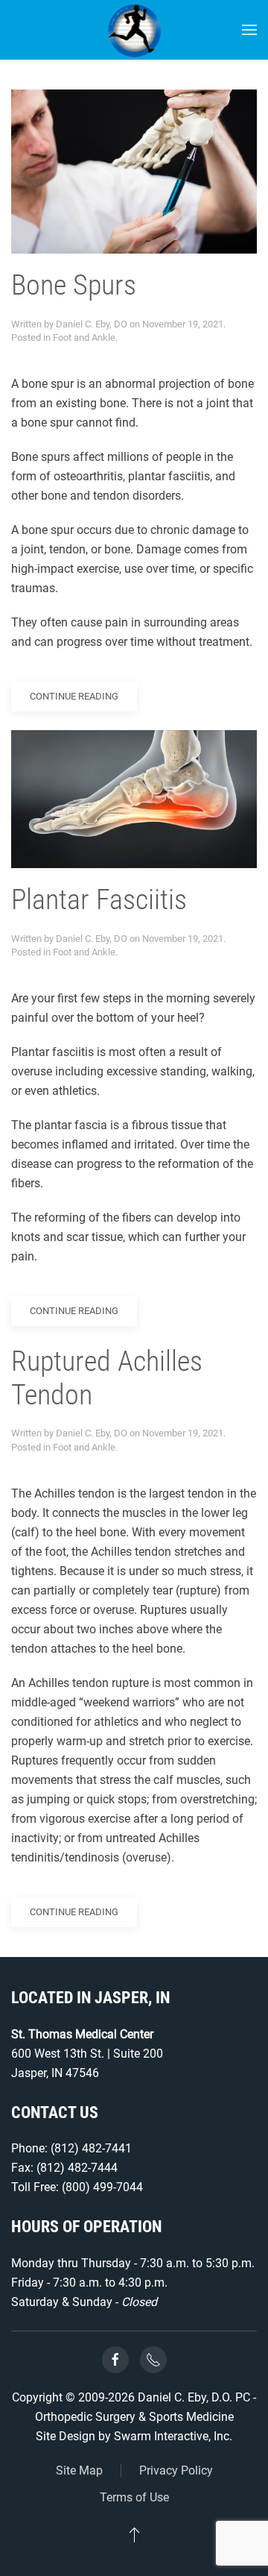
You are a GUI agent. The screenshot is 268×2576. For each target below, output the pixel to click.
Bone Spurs (74, 285)
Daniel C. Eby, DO (92, 324)
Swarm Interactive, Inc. (173, 2436)
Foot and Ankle (84, 337)
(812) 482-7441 (91, 2148)
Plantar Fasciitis (99, 899)
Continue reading (74, 696)
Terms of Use (134, 2497)
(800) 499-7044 (102, 2187)
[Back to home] (134, 30)
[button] (249, 30)
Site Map (79, 2470)
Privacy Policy (176, 2470)
